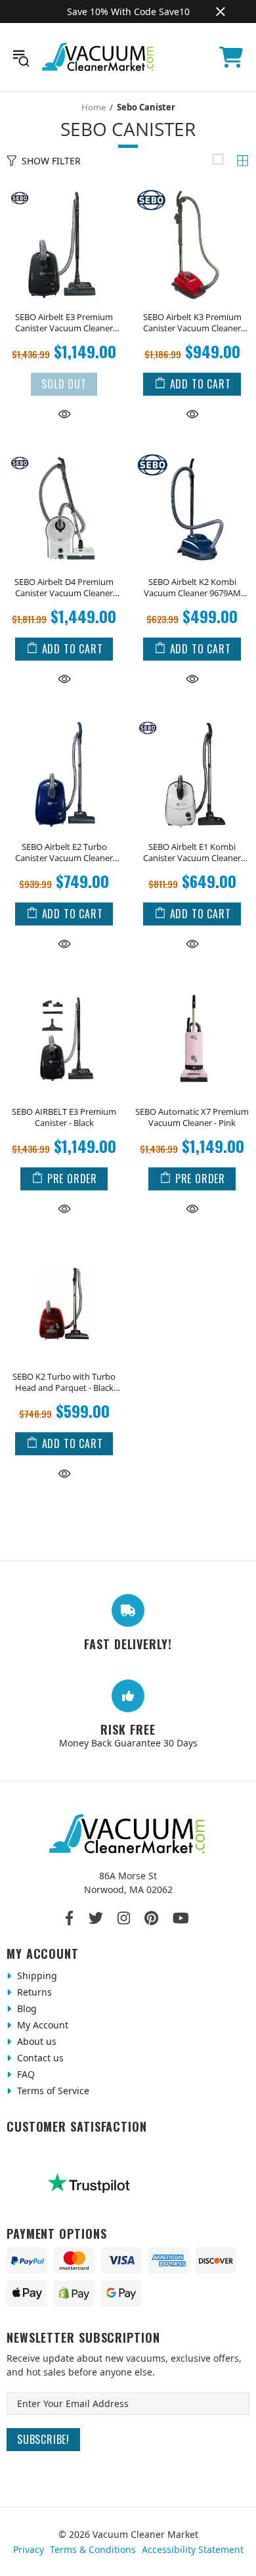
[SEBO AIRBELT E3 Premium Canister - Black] (64, 985)
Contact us (39, 2058)
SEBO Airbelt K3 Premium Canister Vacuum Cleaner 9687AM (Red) (192, 323)
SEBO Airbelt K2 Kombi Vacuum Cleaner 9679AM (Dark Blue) (192, 588)
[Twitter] (96, 1918)
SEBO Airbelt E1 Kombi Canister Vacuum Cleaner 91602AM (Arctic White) (192, 853)
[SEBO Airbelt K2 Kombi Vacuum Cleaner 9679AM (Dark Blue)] (192, 455)
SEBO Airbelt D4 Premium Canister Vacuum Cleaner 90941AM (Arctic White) (64, 588)
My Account (41, 2025)
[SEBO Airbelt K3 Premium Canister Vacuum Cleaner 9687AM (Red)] (192, 190)
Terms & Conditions (93, 2549)
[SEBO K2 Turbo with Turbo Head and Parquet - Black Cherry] (64, 1250)
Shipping (36, 1976)
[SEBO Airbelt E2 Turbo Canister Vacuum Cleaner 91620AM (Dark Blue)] (64, 720)
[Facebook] (70, 1918)
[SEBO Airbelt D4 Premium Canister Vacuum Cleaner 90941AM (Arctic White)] (64, 455)
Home (94, 107)
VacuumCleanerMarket (98, 57)
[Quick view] (64, 414)
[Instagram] (124, 1918)
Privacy (29, 2549)
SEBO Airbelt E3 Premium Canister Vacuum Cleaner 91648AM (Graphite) (64, 323)
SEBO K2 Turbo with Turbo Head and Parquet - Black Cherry (64, 1382)
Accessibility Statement (193, 2549)
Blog (26, 2008)
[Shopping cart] (231, 57)
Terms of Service (52, 2091)
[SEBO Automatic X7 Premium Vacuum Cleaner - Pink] (192, 985)
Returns (33, 1992)
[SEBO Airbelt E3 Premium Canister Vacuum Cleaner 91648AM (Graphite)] (64, 190)
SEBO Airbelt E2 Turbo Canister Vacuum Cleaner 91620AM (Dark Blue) (64, 853)
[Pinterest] (151, 1918)
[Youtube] (181, 1918)
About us (35, 2041)
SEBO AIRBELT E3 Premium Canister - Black (64, 1117)
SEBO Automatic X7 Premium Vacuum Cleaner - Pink (192, 1117)
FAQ (25, 2074)
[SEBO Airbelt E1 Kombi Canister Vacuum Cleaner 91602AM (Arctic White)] (192, 720)
